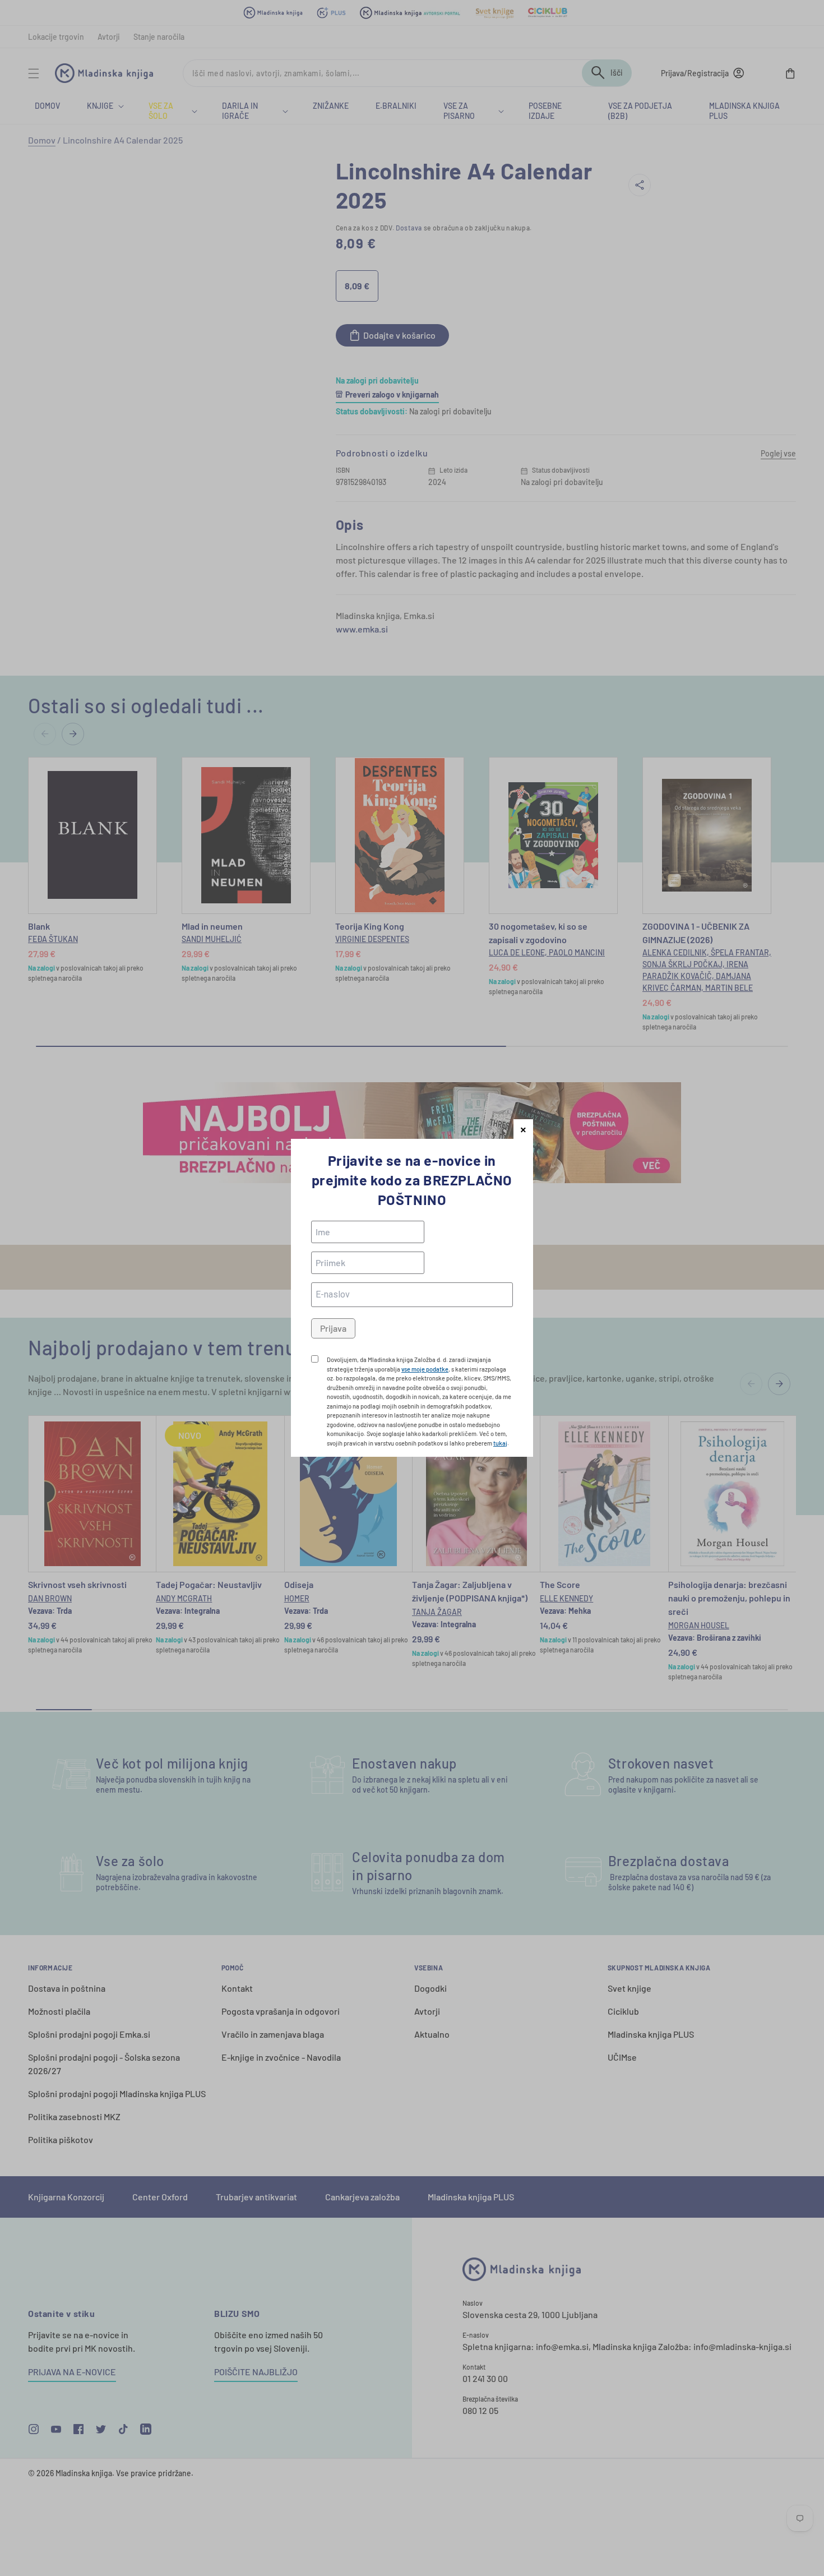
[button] (523, 1129)
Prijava (333, 1328)
